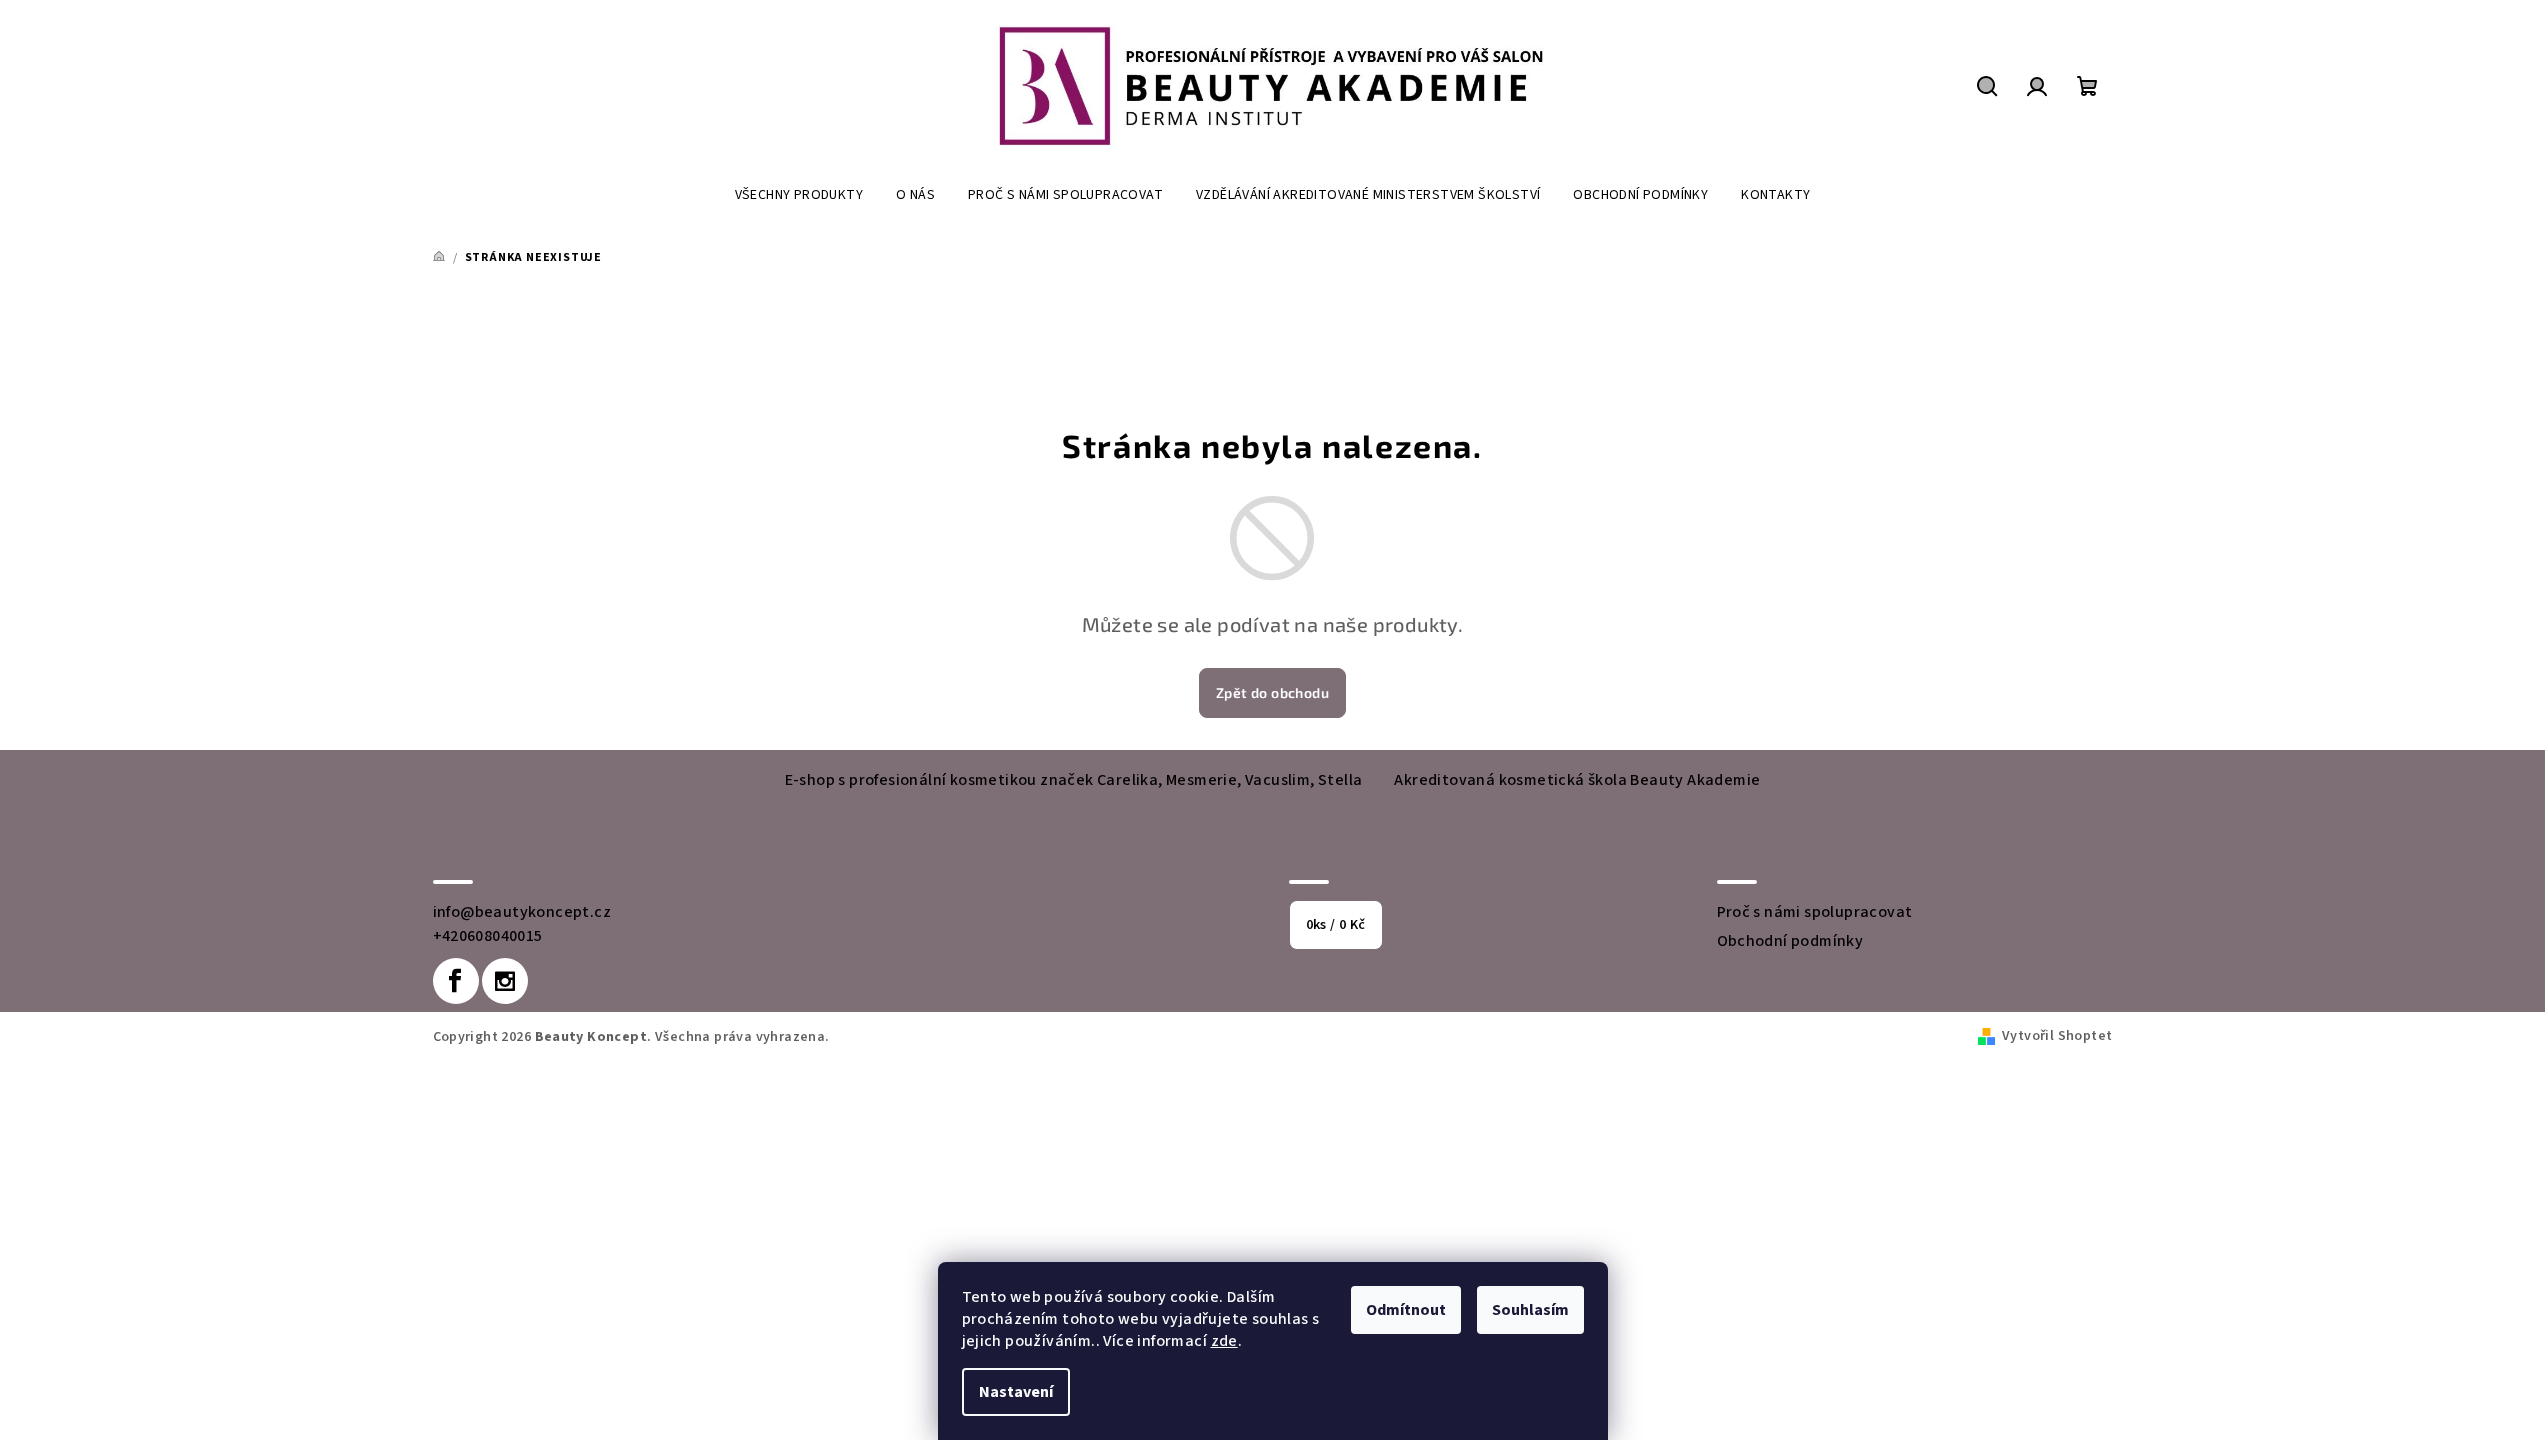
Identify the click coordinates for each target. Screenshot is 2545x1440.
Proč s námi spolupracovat (1815, 912)
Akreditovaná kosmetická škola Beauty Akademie (1577, 780)
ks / (1336, 925)
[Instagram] (505, 981)
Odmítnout (1406, 1310)
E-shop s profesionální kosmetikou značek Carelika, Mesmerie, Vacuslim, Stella (1074, 780)
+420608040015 (488, 936)
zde (1224, 1341)
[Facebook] (456, 981)
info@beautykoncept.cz (522, 912)
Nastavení (1016, 1392)
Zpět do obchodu (1272, 692)
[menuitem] (799, 195)
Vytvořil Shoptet (2057, 1036)
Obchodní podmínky (1790, 941)
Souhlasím (1530, 1310)
